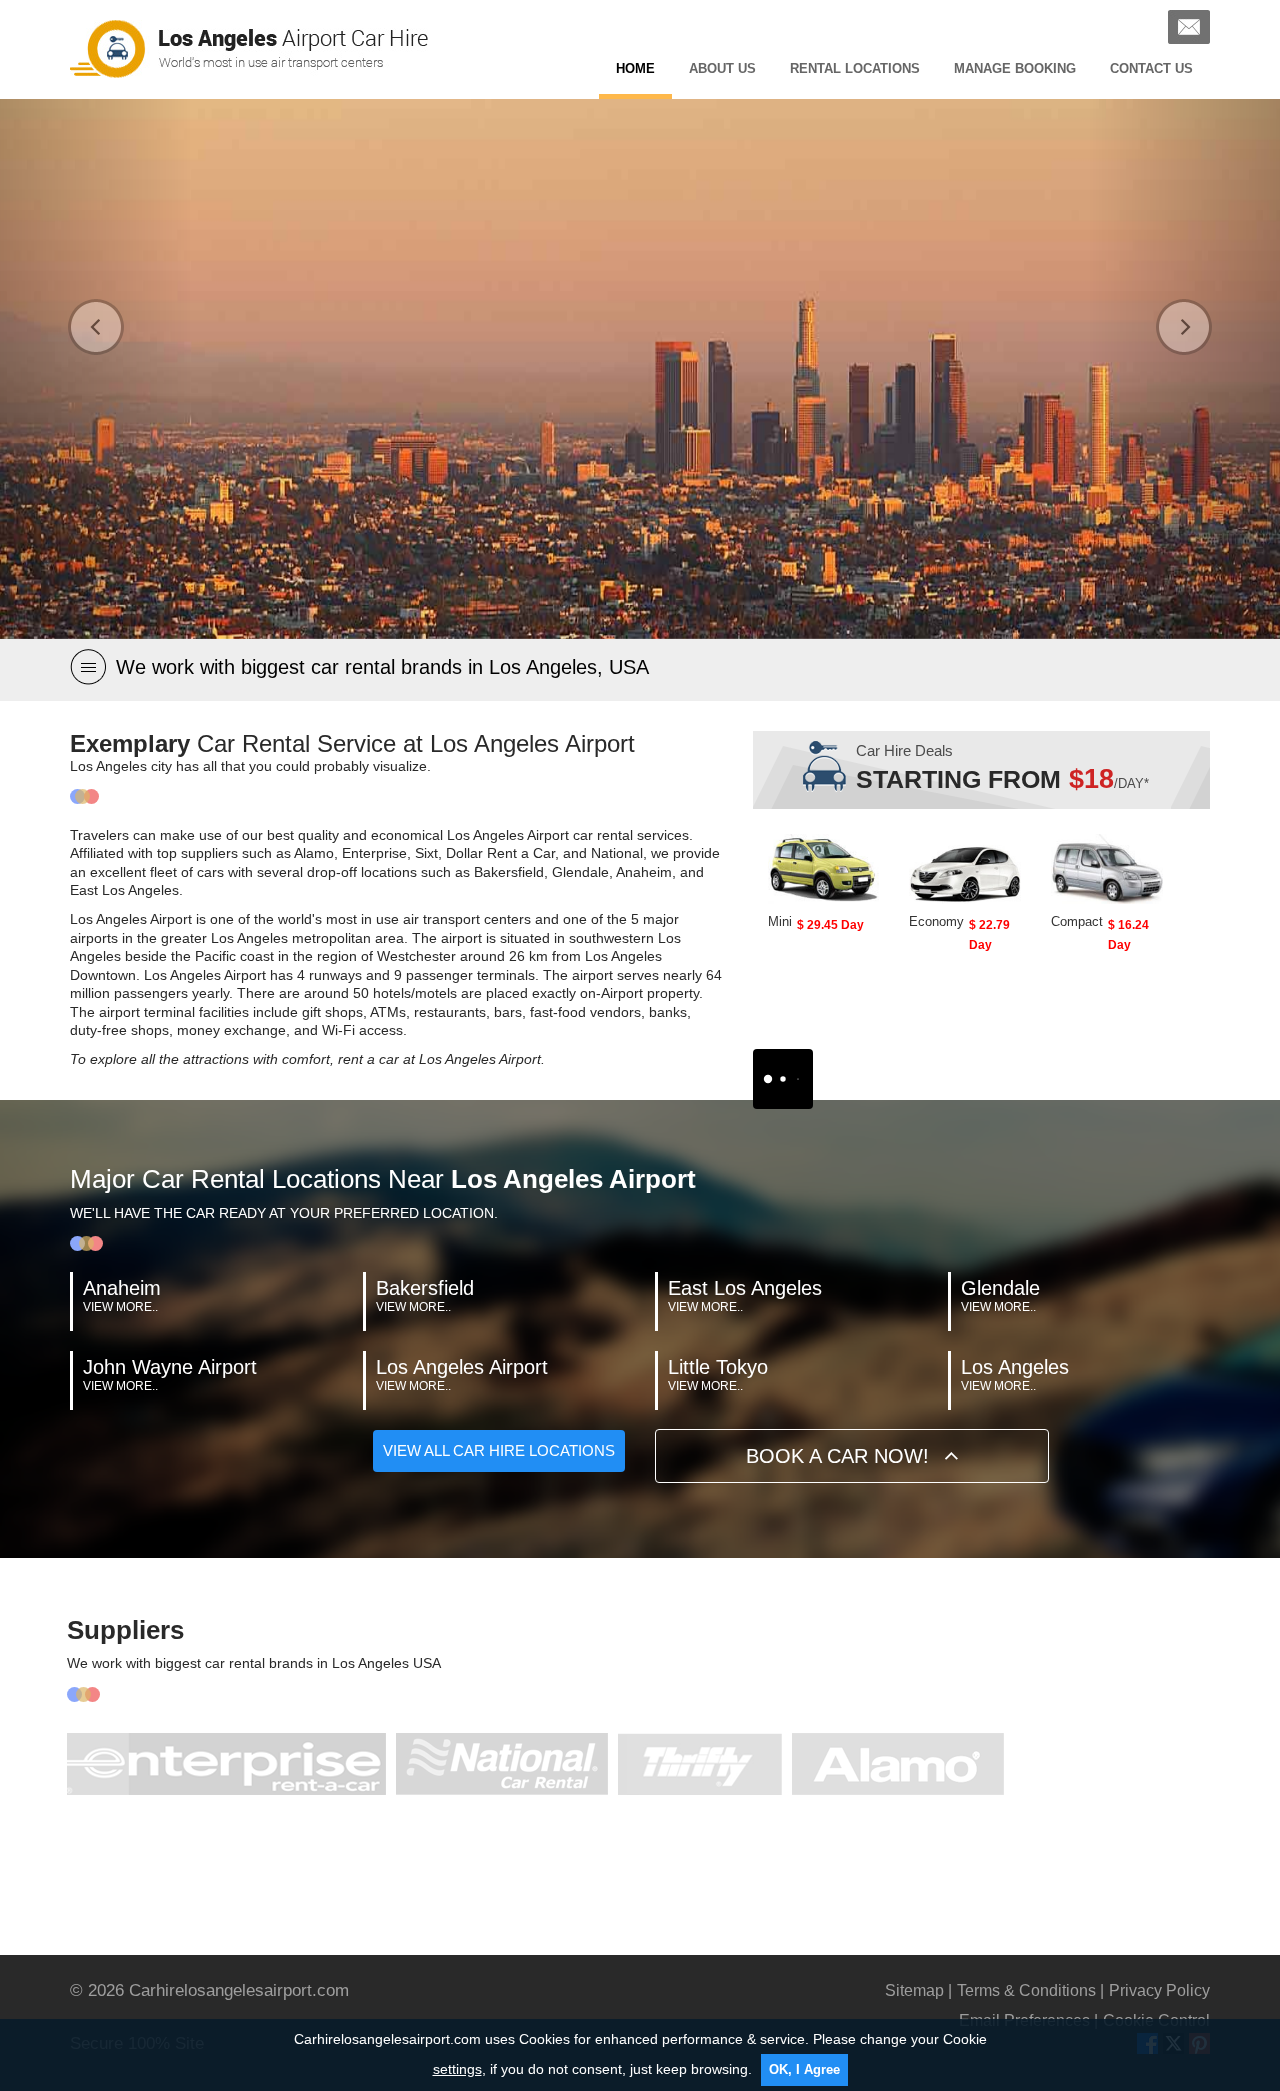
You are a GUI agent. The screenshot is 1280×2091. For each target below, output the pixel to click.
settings (457, 2069)
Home (635, 68)
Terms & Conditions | (1030, 1990)
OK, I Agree (804, 2069)
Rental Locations (855, 68)
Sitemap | (918, 1990)
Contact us (1151, 68)
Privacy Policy (1159, 1990)
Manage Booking (1015, 68)
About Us (722, 68)
